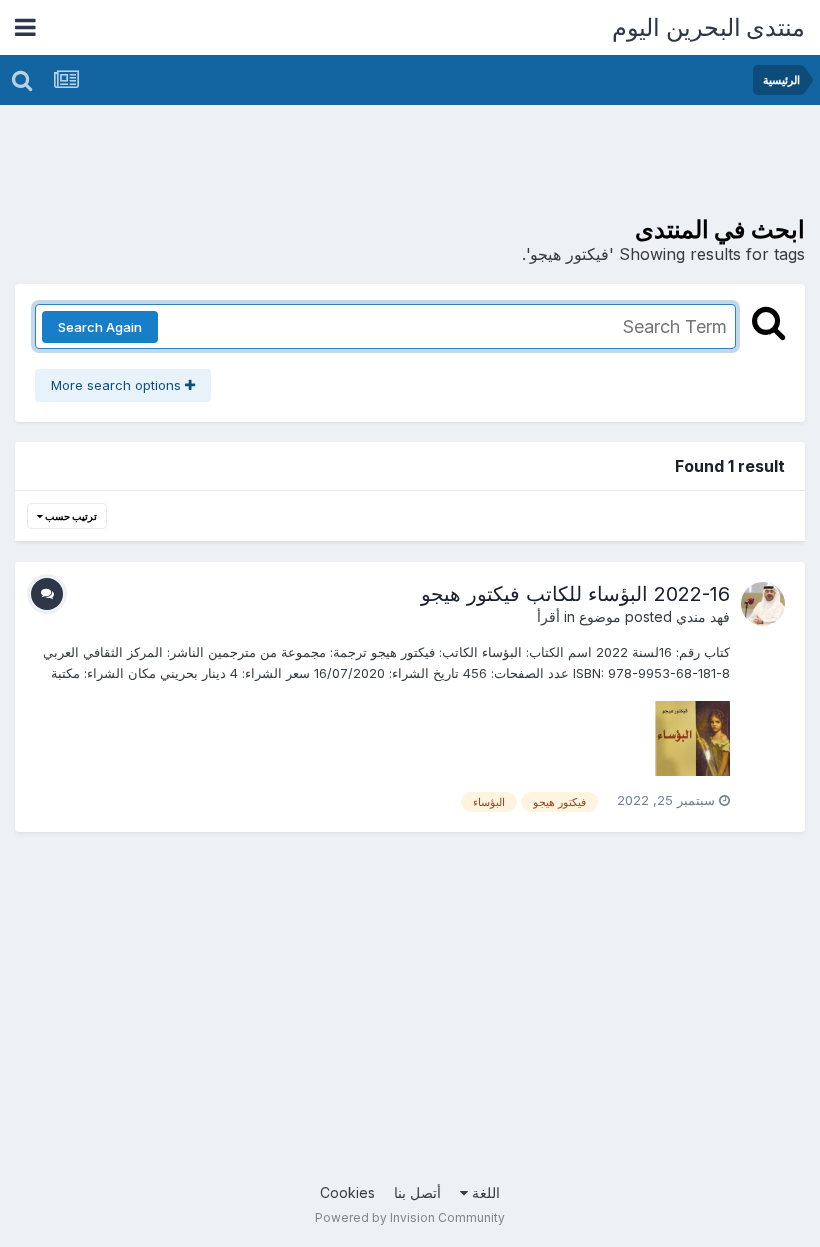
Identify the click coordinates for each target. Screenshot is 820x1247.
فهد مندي (703, 616)
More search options (118, 385)
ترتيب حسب (70, 516)
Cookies (347, 1192)
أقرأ (548, 616)
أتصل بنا (417, 1192)
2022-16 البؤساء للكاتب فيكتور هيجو (575, 594)
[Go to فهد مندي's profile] (763, 604)
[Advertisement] (441, 165)
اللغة (484, 1192)
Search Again (100, 327)
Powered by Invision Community (410, 1217)
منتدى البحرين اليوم (708, 27)
